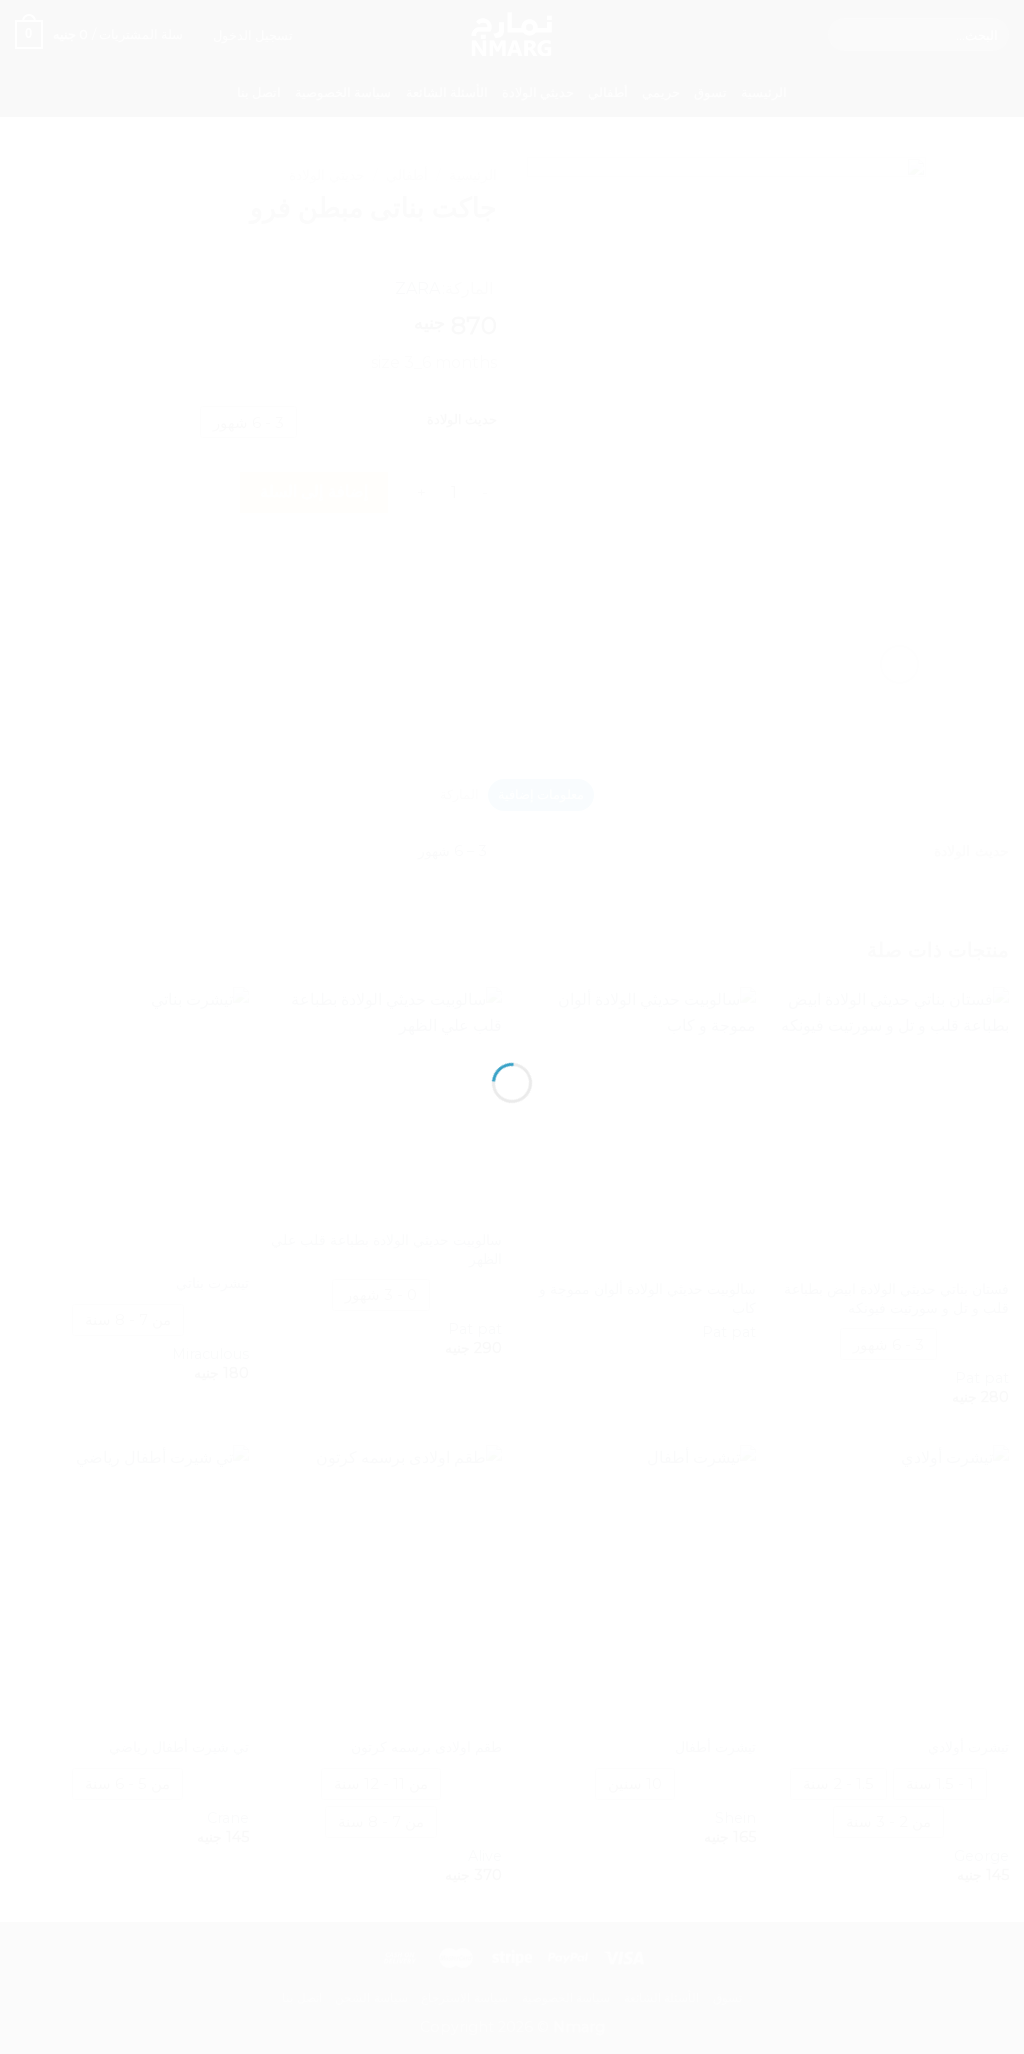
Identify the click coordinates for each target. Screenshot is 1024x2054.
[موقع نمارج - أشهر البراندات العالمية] (512, 990)
